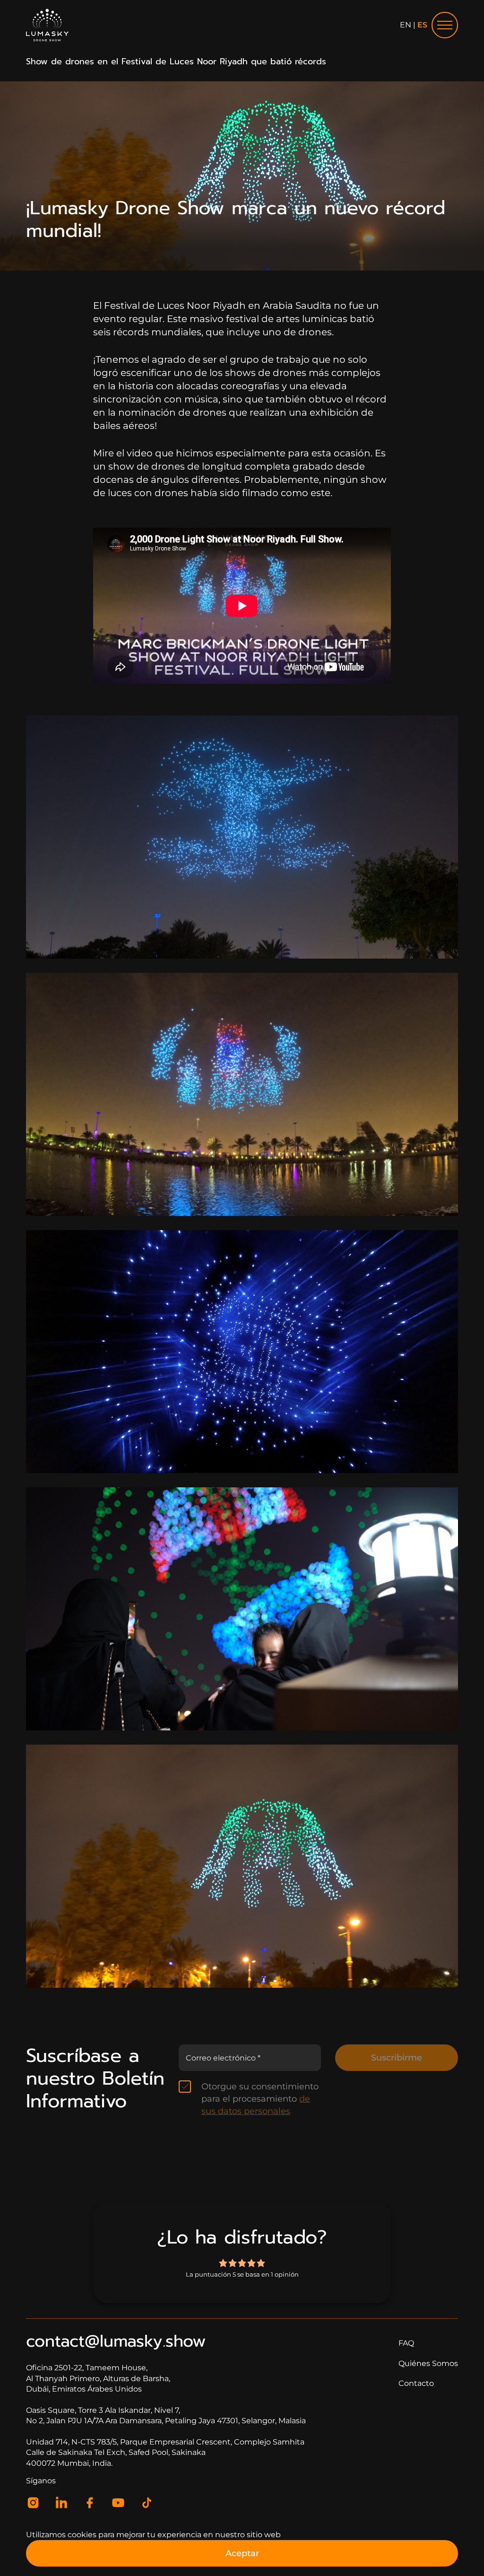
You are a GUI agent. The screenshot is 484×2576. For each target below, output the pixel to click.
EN (406, 25)
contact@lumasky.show (116, 2341)
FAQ (406, 2343)
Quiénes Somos (428, 2363)
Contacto (416, 2383)
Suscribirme (397, 2058)
